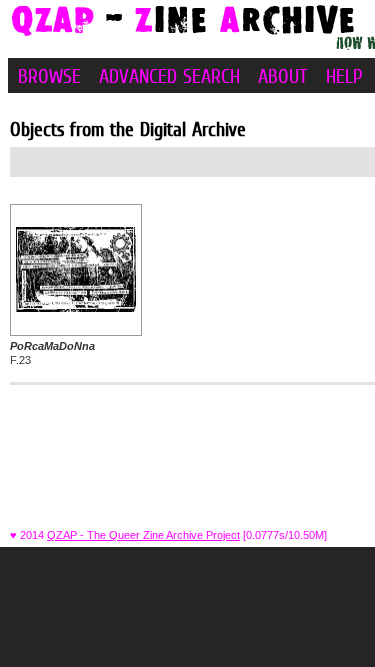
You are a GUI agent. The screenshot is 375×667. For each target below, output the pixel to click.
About (283, 76)
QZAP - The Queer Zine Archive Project (143, 535)
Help (344, 76)
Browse (49, 76)
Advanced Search (169, 76)
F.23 (52, 353)
